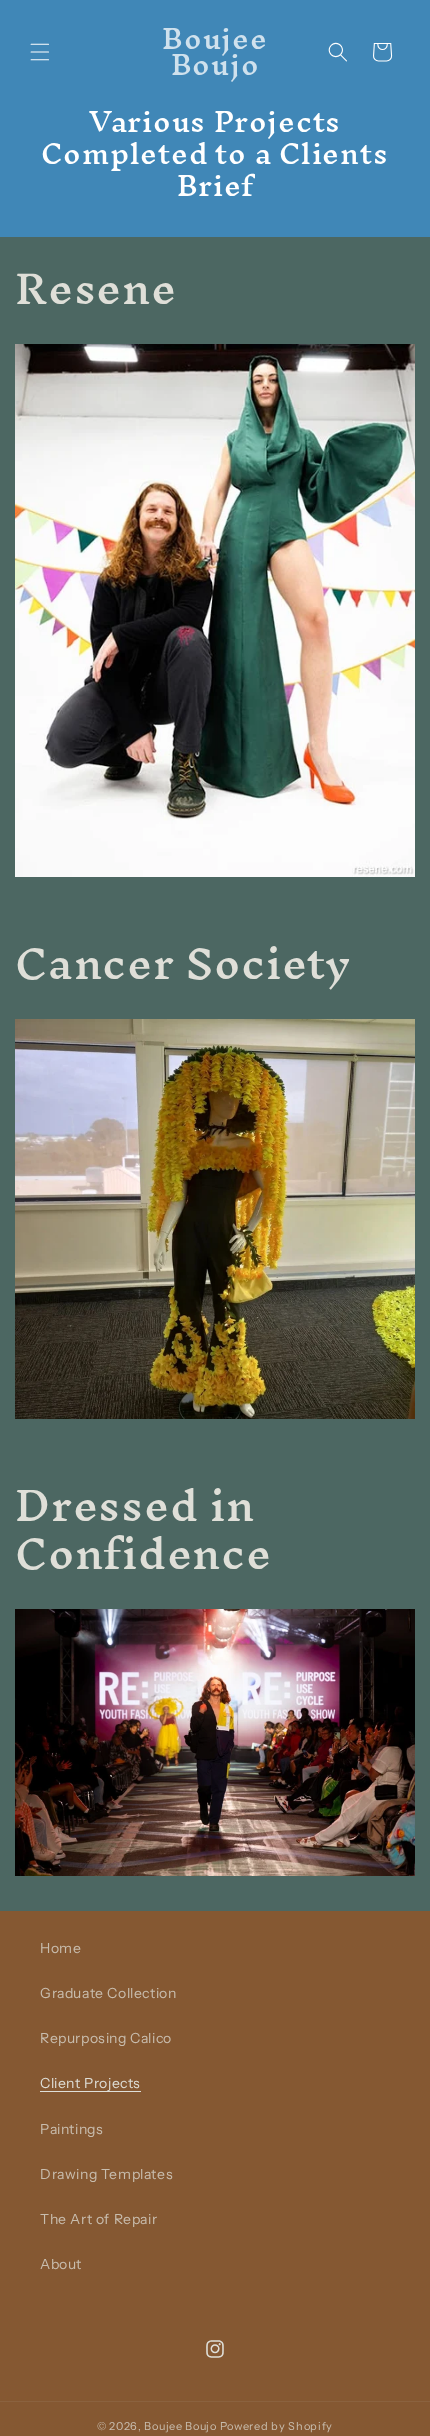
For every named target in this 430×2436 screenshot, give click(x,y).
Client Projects (90, 2083)
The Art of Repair (98, 2219)
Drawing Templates (106, 2174)
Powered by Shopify (277, 2426)
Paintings (71, 2129)
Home (60, 1948)
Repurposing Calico (106, 2038)
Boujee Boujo (180, 2426)
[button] (40, 52)
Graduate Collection (108, 1993)
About (61, 2264)
